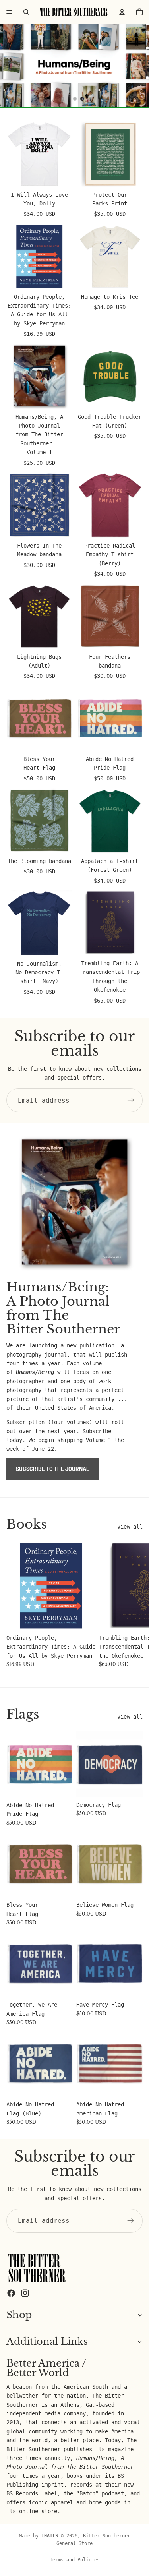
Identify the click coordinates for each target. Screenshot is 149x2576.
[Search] (26, 12)
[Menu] (9, 12)
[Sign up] (131, 1100)
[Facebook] (11, 2293)
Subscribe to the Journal (53, 1469)
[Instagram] (25, 2293)
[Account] (122, 12)
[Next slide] (134, 1604)
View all (130, 1527)
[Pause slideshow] (63, 99)
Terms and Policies (75, 2560)
